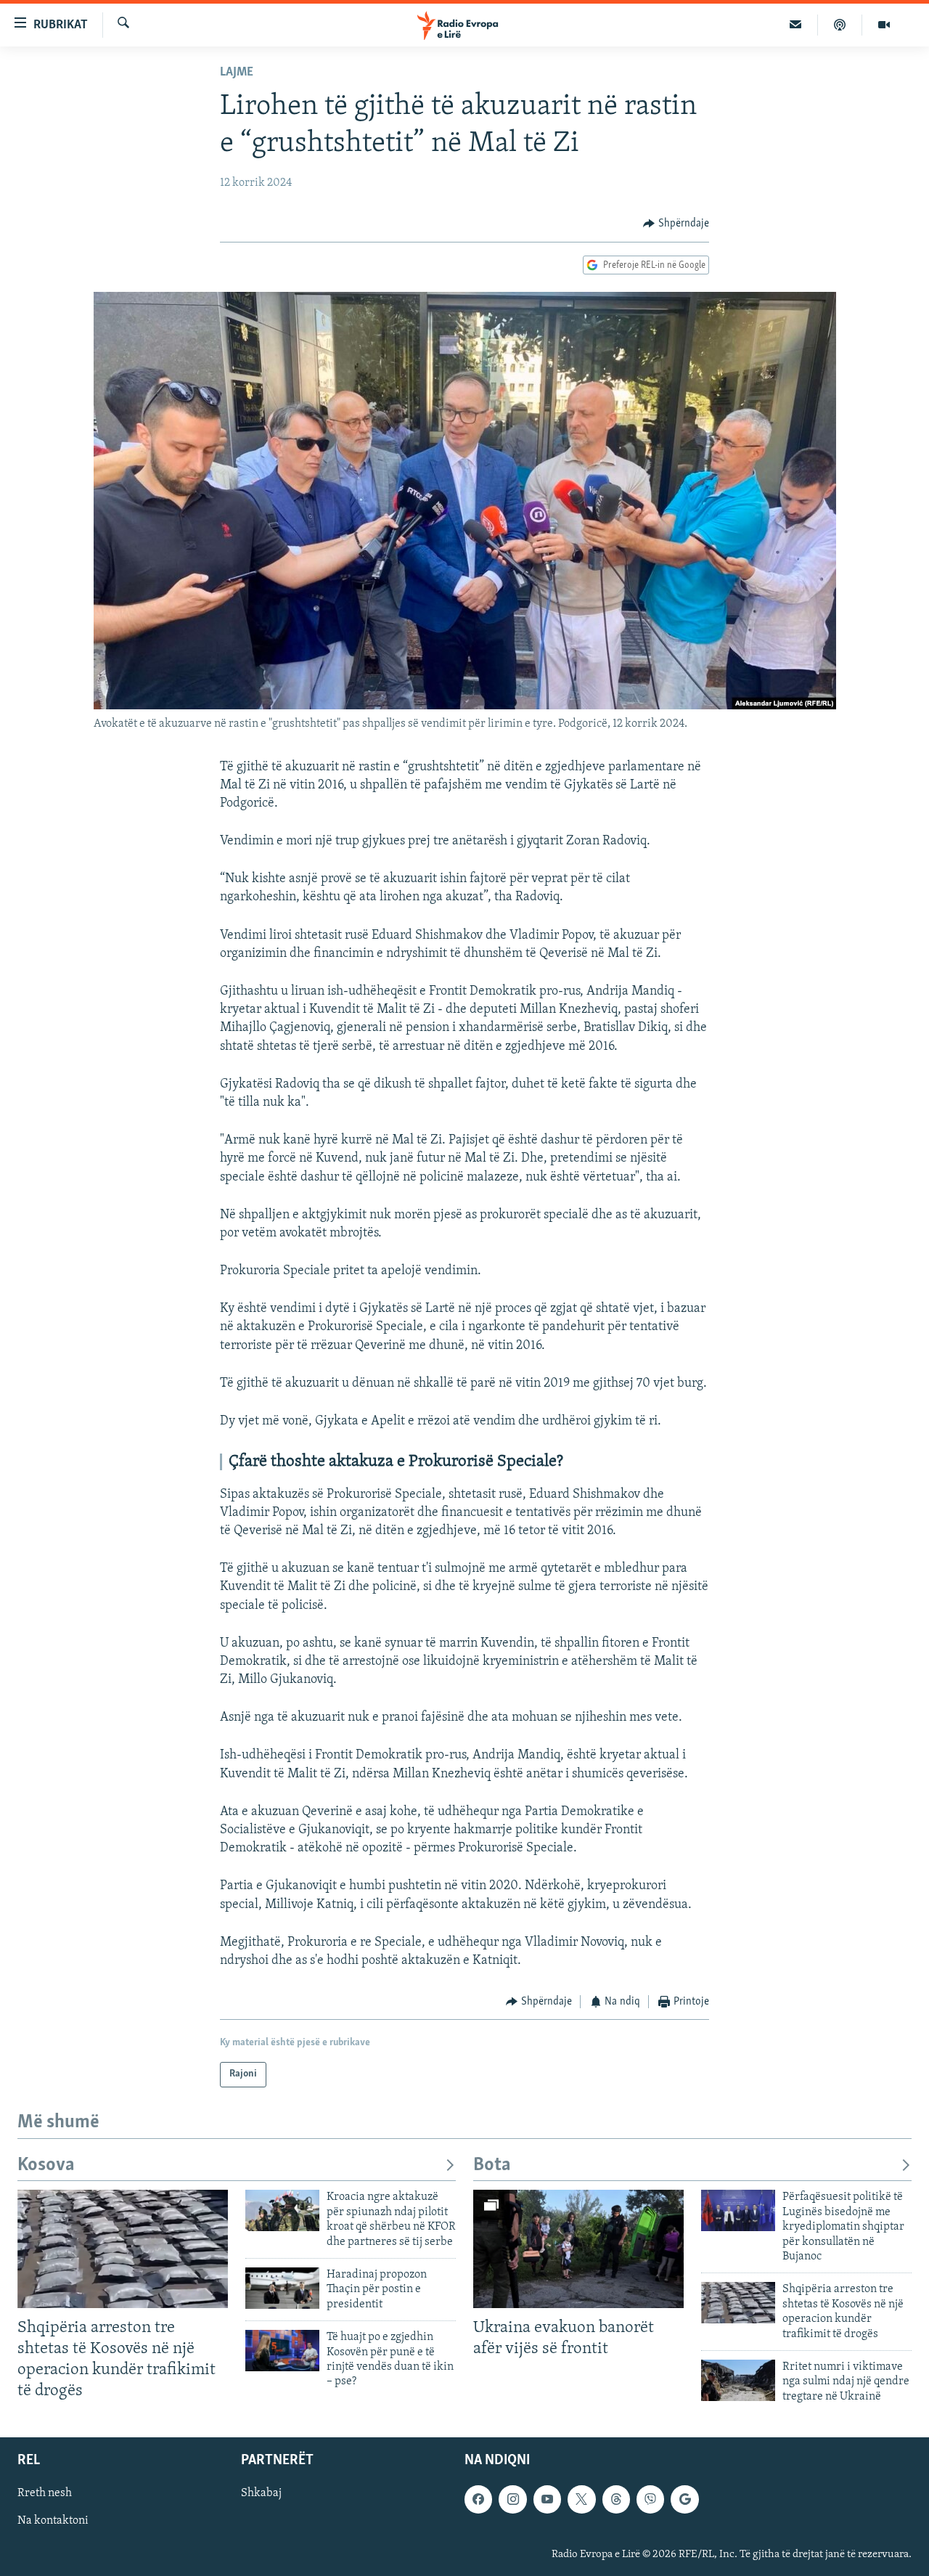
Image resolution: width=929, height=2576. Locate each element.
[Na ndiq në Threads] (616, 2499)
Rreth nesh (45, 2493)
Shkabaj (261, 2493)
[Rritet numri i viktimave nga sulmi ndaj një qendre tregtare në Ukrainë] (738, 2380)
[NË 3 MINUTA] (796, 25)
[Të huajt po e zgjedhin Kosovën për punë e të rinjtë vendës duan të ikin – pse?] (282, 2351)
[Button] (676, 224)
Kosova (46, 2165)
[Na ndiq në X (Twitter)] (581, 2499)
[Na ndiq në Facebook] (478, 2499)
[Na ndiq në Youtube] (547, 2499)
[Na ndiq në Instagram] (512, 2499)
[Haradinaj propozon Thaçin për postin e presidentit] (282, 2288)
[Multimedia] (884, 25)
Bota (492, 2165)
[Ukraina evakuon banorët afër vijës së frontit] (578, 2249)
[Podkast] (840, 25)
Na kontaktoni (53, 2522)
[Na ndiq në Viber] (650, 2499)
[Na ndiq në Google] (684, 2499)
